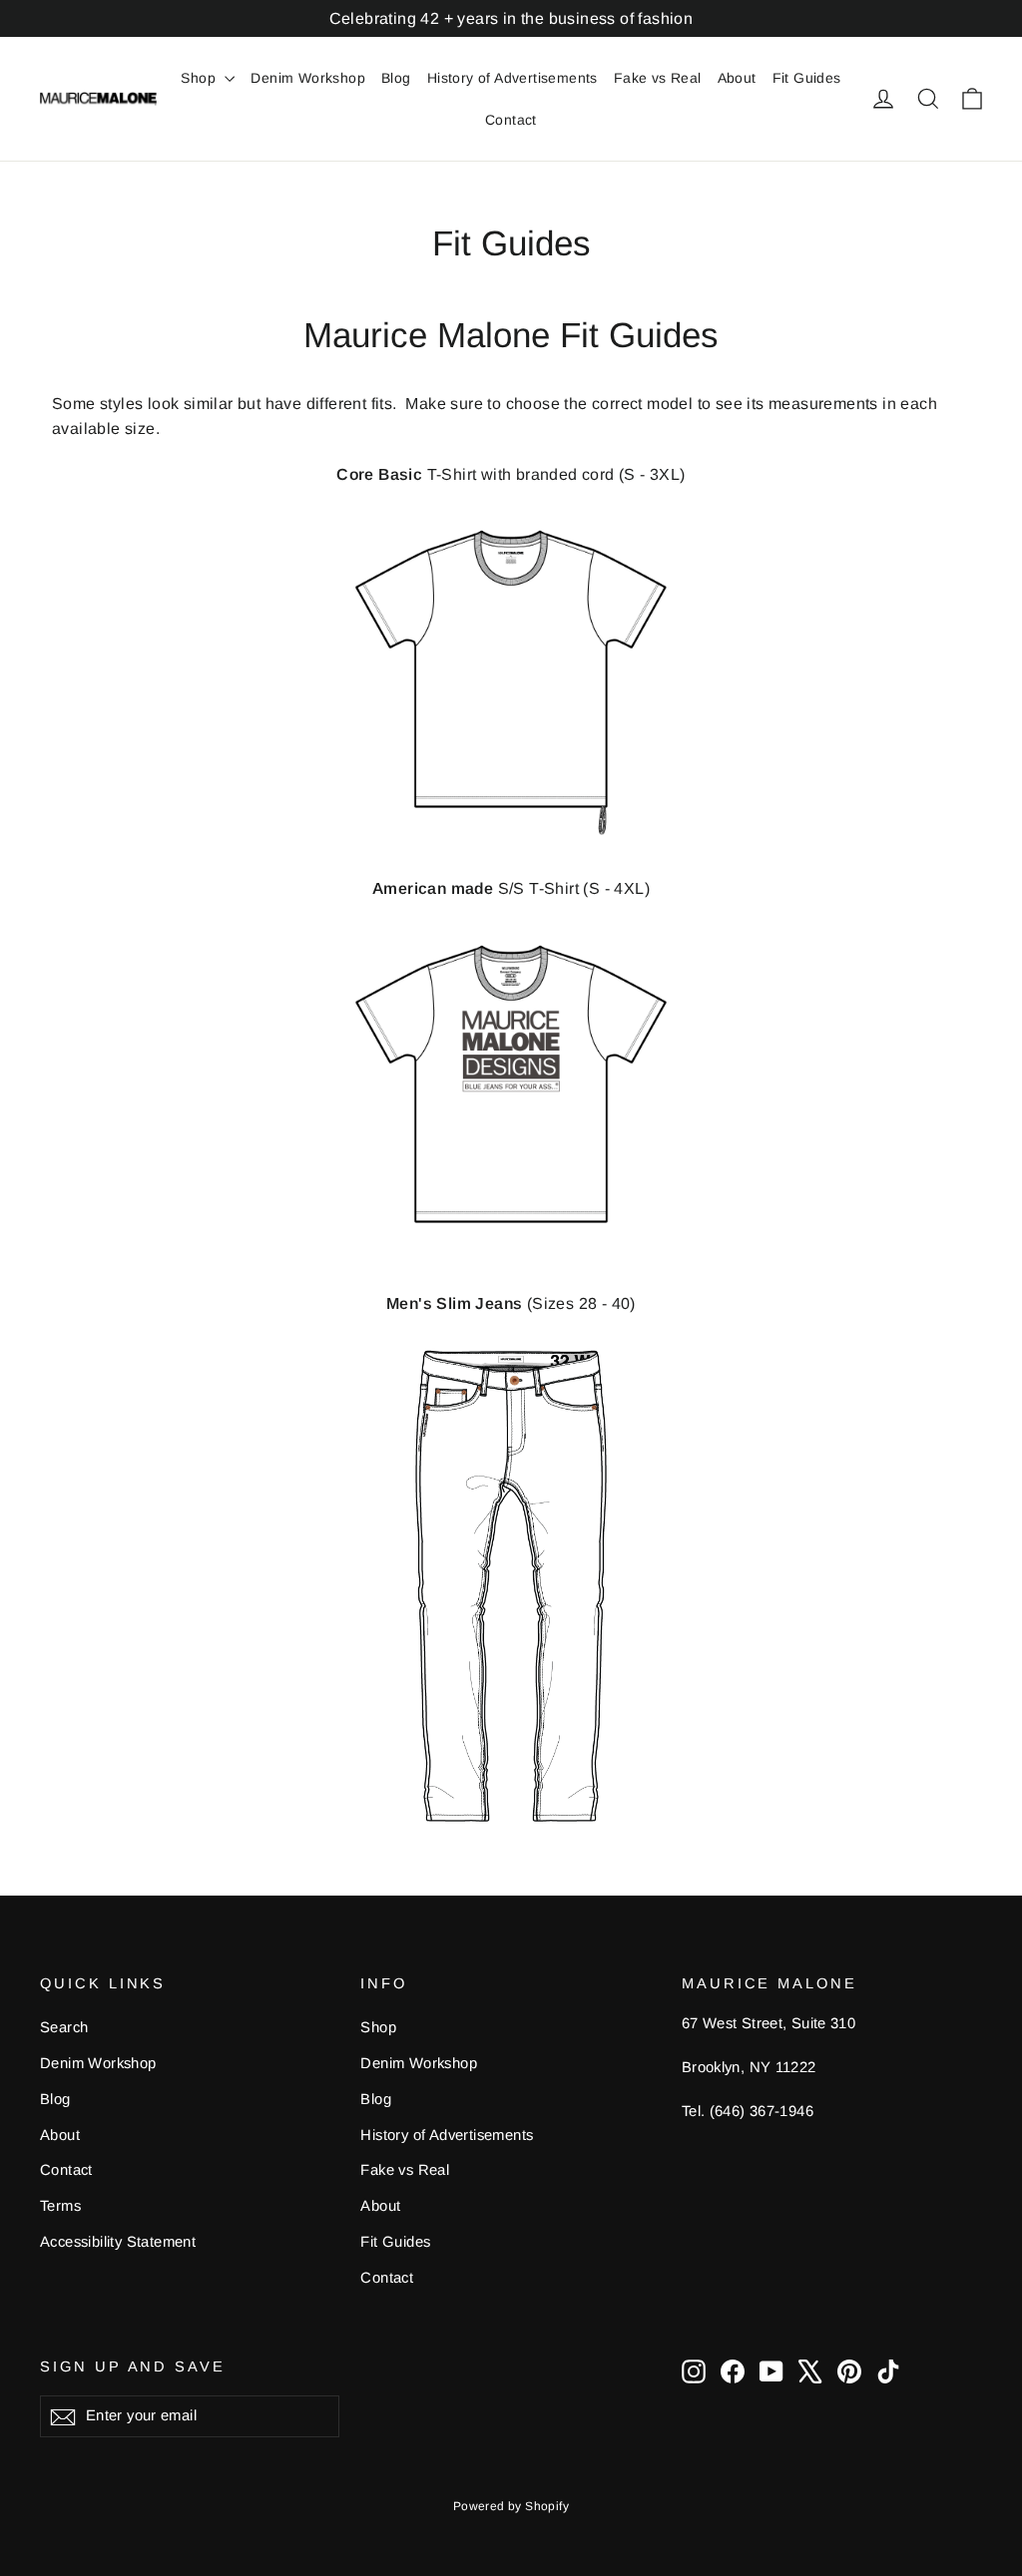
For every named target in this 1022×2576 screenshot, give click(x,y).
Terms (60, 2206)
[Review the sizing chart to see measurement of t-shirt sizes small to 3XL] (511, 681)
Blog (396, 78)
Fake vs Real (658, 78)
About (737, 78)
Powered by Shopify (511, 2506)
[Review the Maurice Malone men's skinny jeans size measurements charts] (511, 1586)
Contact (511, 120)
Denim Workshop (308, 78)
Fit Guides (807, 78)
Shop (200, 78)
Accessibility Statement (118, 2242)
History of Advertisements (512, 78)
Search (64, 2027)
